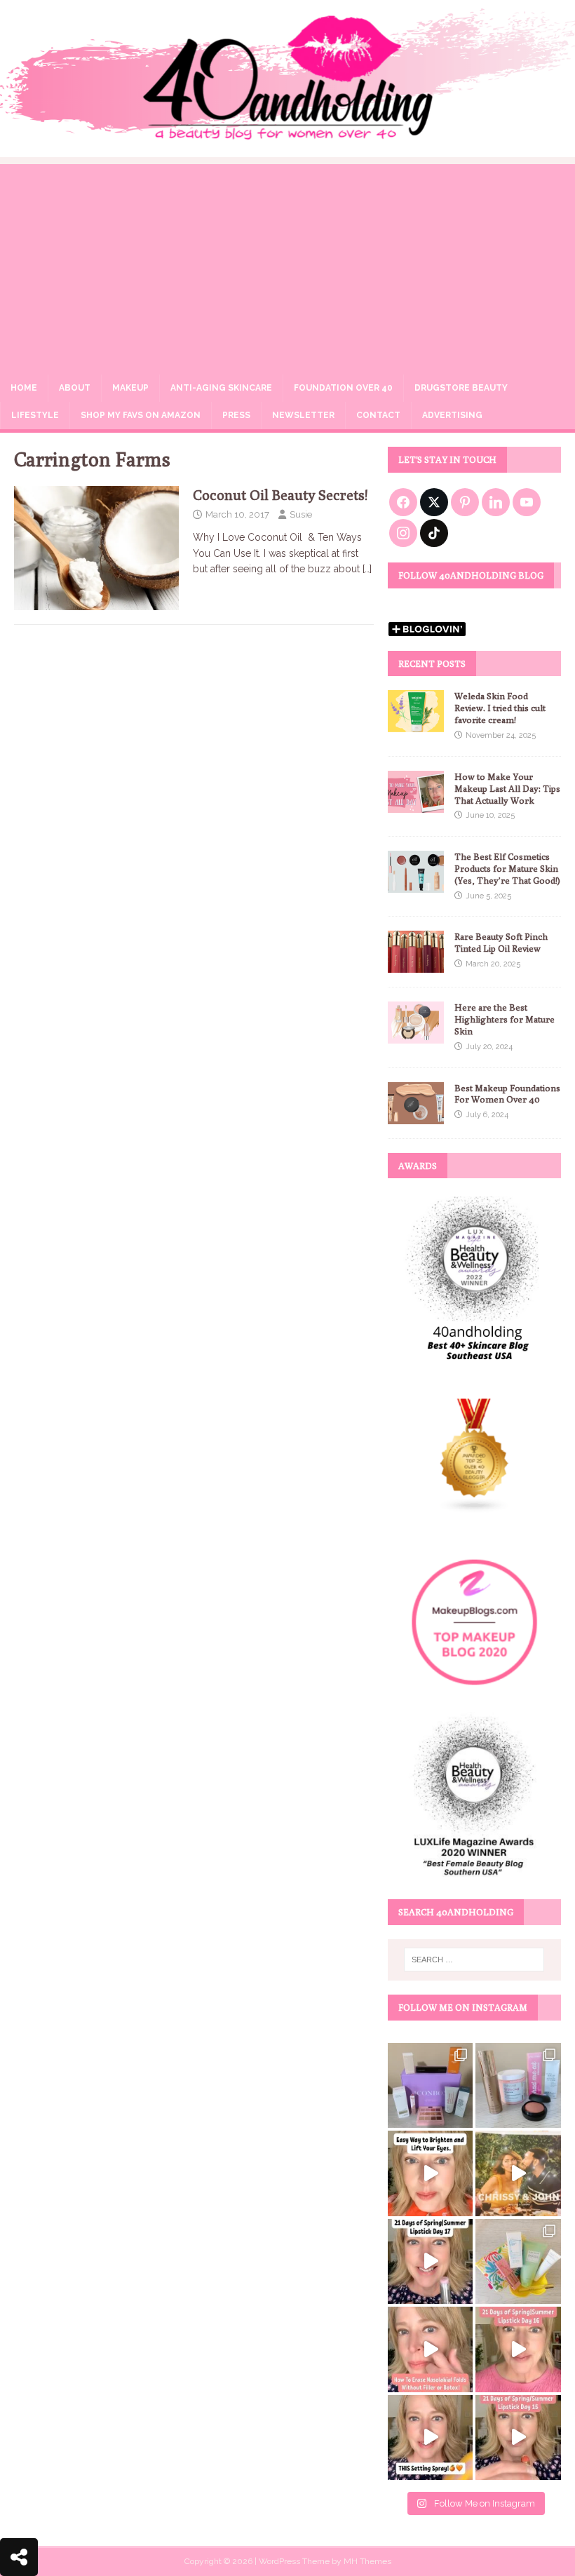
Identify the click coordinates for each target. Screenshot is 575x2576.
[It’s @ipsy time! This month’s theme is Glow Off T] (430, 2085)
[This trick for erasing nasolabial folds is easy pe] (430, 2349)
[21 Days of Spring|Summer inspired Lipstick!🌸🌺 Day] (518, 2349)
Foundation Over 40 (343, 388)
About (75, 388)
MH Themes (367, 2561)
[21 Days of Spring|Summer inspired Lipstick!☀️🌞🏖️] (430, 2261)
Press (236, 415)
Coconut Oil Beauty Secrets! (280, 495)
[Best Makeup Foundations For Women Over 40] (416, 1116)
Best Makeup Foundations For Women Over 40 (507, 1094)
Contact (378, 415)
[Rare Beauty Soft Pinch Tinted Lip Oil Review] (416, 965)
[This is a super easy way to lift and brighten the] (430, 2173)
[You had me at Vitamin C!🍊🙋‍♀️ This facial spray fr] (430, 2437)
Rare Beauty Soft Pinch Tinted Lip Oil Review (501, 942)
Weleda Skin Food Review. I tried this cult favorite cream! (500, 708)
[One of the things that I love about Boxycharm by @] (518, 2085)
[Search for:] (474, 1960)
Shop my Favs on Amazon (141, 415)
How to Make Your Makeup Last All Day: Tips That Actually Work (507, 788)
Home (24, 388)
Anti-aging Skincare (221, 388)
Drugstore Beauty (461, 388)
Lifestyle (35, 415)
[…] (367, 569)
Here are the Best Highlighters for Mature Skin (505, 1019)
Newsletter (303, 415)
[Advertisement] (287, 262)
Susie (301, 514)
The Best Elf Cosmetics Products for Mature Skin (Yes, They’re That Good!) (507, 868)
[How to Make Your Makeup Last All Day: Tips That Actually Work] (416, 804)
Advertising (452, 415)
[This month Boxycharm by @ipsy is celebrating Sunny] (518, 2261)
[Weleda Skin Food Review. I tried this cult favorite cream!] (416, 724)
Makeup (130, 388)
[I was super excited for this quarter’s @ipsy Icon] (518, 2173)
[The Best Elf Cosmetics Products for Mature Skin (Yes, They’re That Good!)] (416, 885)
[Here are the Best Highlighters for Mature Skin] (416, 1036)
